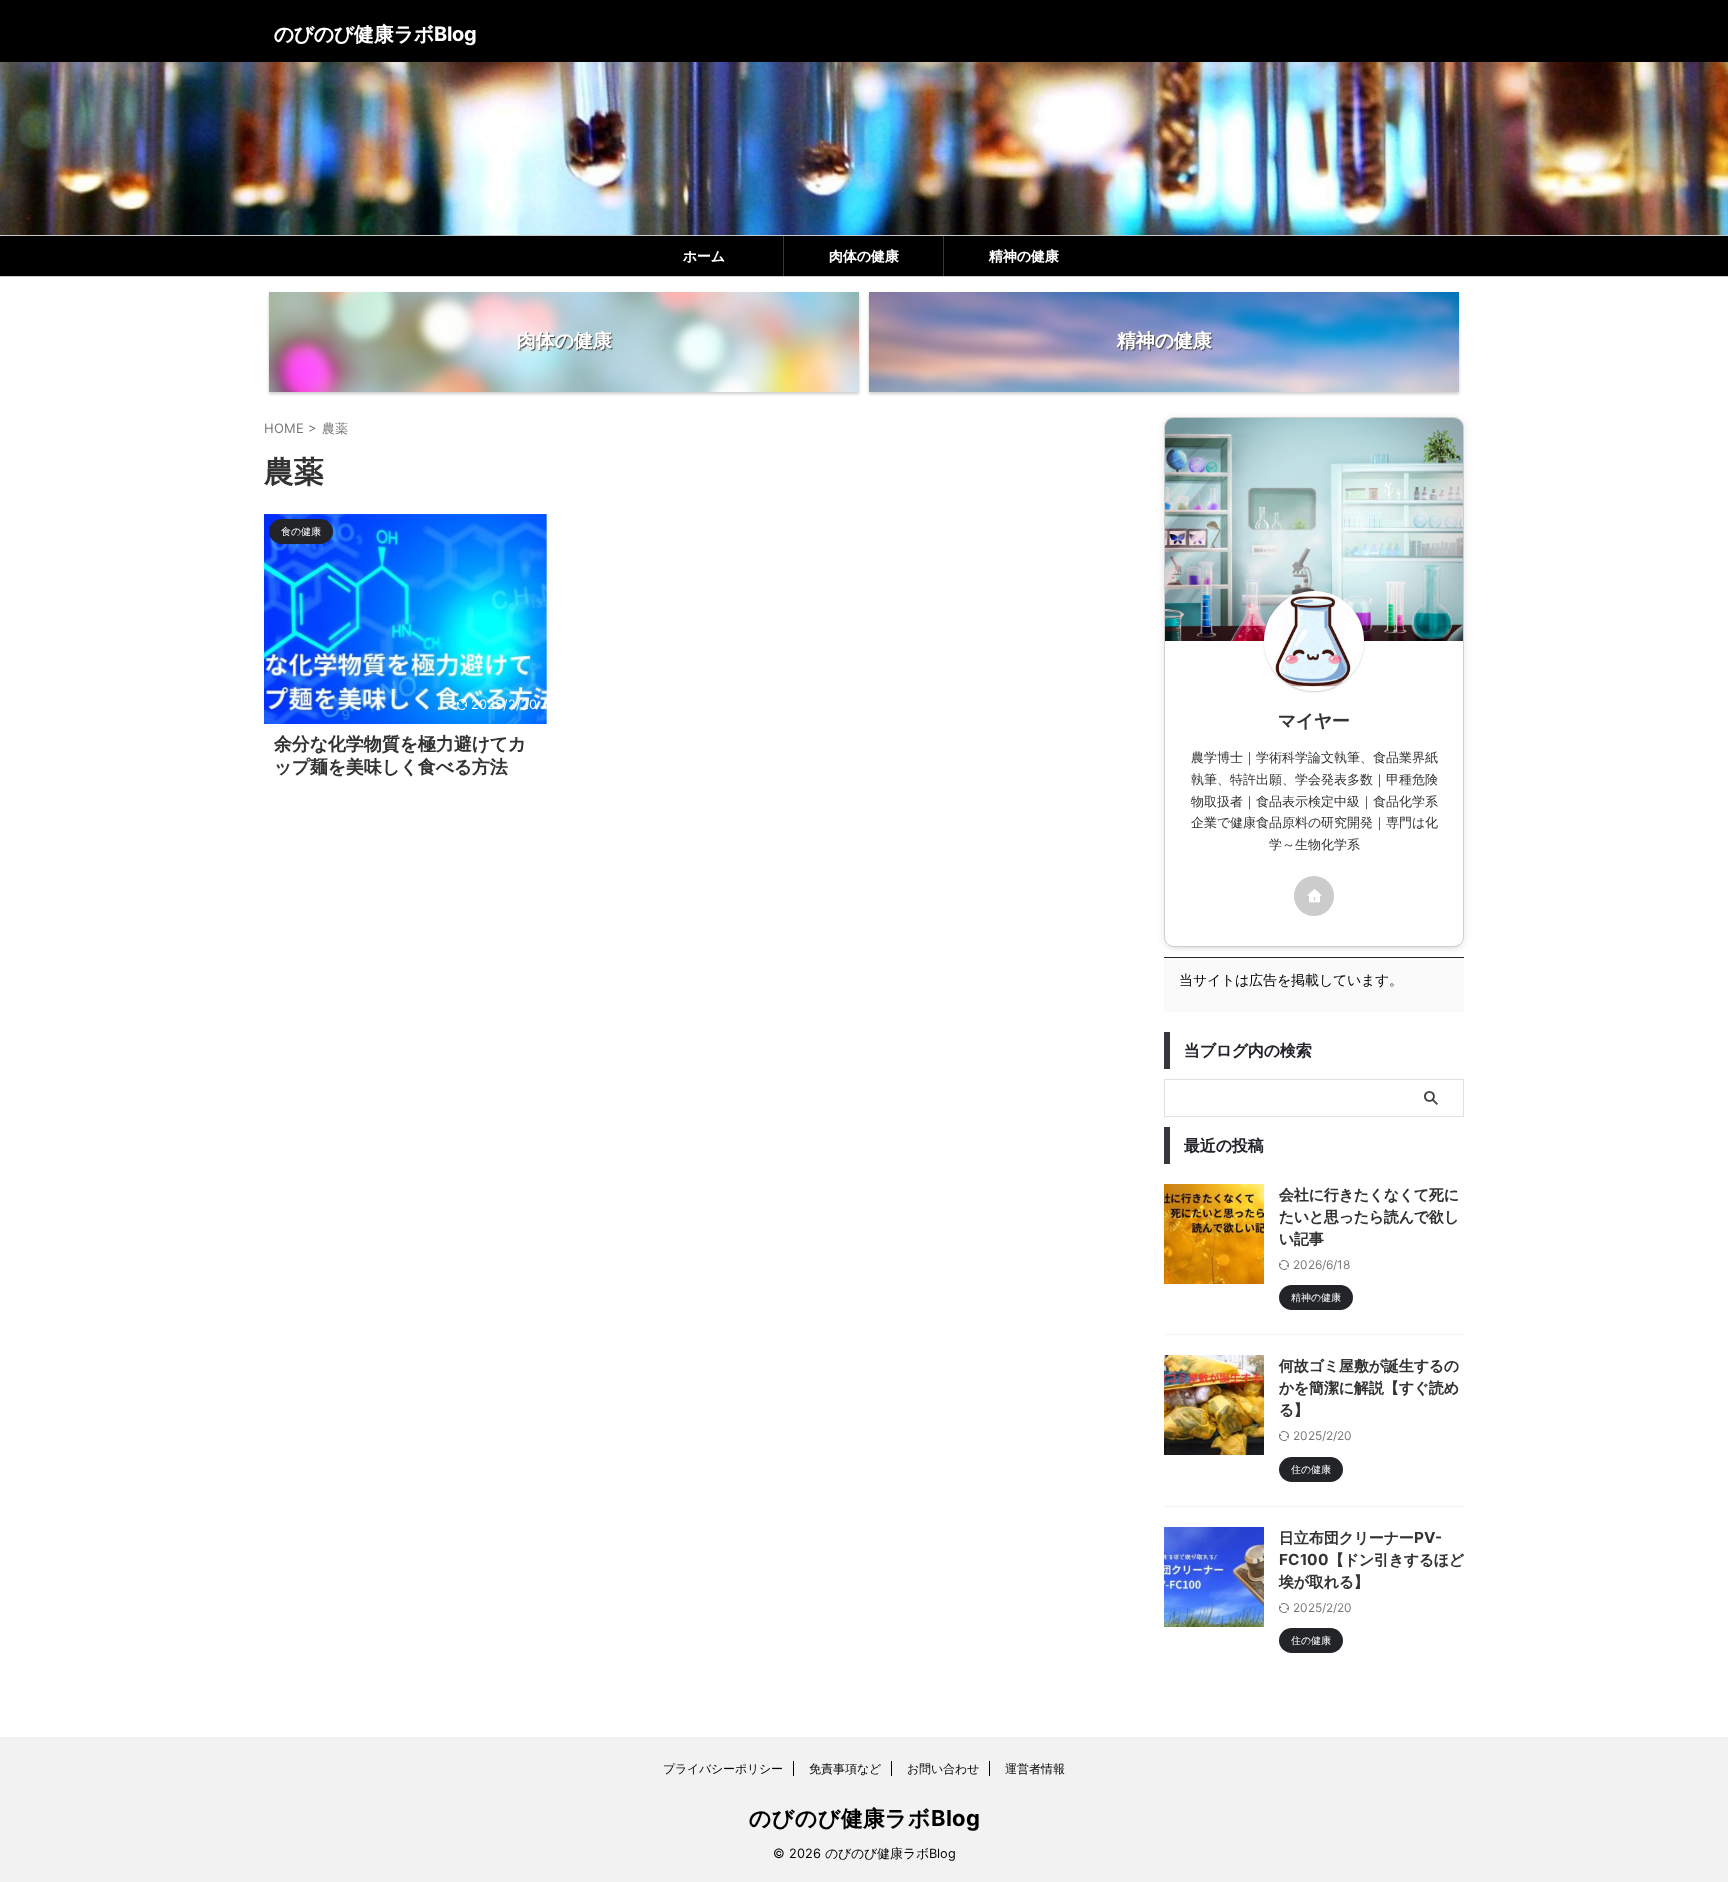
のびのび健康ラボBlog (375, 34)
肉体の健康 (864, 256)
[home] (1314, 896)
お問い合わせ (943, 1768)
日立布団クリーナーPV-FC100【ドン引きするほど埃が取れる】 (1371, 1559)
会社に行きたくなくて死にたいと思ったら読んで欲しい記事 (1369, 1216)
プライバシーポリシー (723, 1768)
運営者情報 (1035, 1768)
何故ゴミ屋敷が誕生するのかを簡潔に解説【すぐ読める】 (1369, 1387)
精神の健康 (1024, 256)
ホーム (704, 256)
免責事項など (845, 1768)
